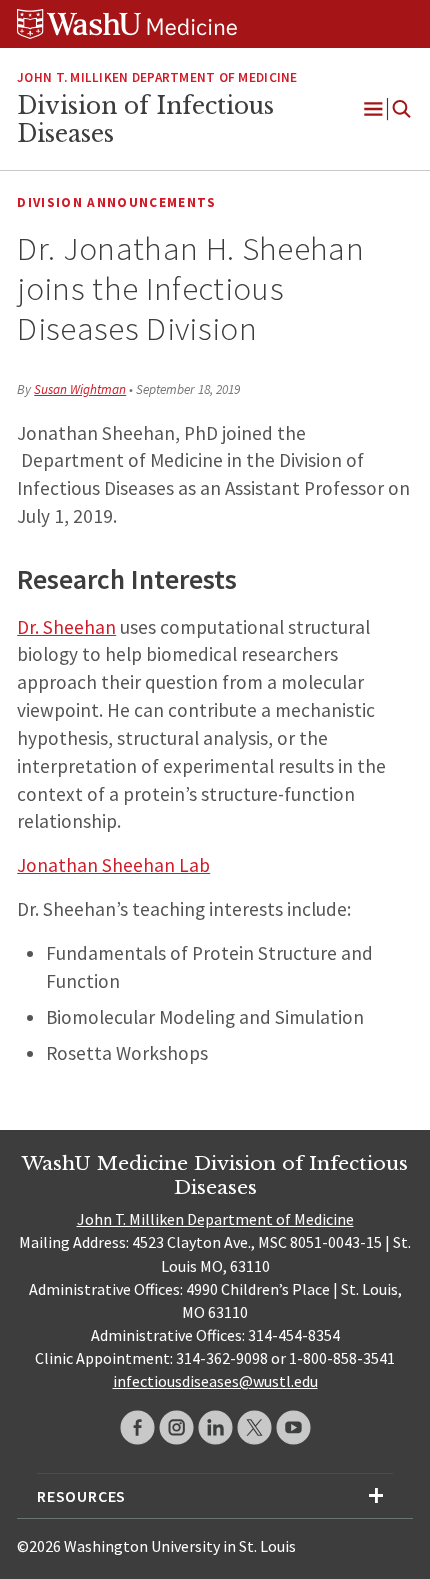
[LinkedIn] (215, 1427)
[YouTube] (293, 1427)
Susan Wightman (80, 389)
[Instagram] (176, 1427)
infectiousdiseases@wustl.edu (215, 1381)
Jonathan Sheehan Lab (113, 865)
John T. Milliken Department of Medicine (215, 1219)
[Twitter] (254, 1427)
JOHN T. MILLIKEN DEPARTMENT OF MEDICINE (157, 77)
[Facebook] (137, 1427)
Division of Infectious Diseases (145, 120)
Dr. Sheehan (66, 627)
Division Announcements (116, 202)
